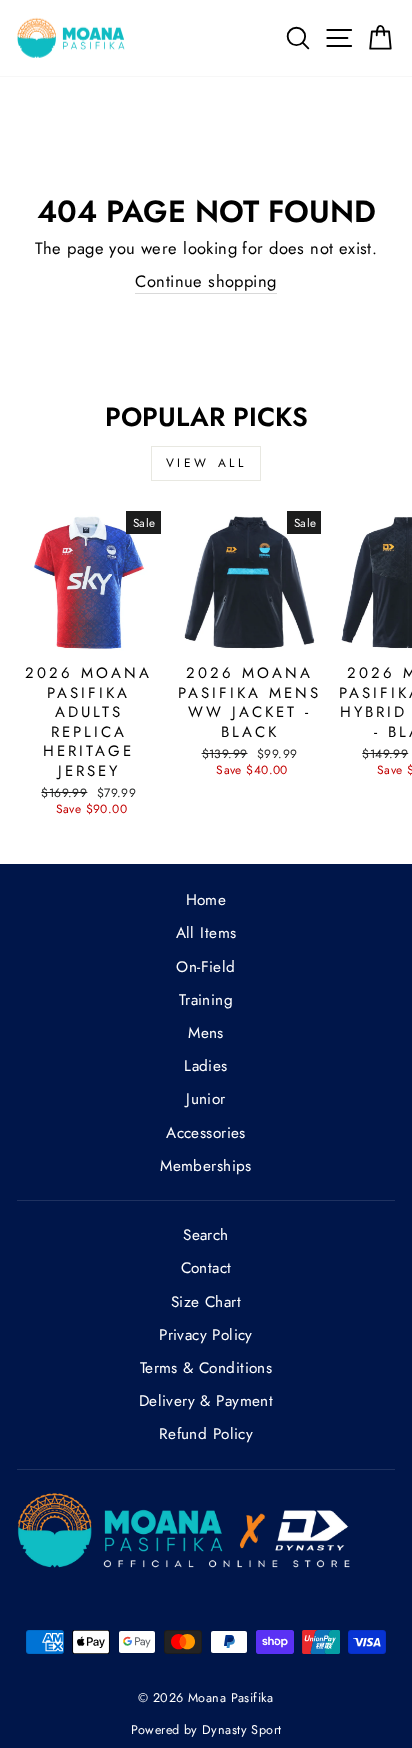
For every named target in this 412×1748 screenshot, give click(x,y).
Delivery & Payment (206, 1401)
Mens (206, 1033)
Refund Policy (206, 1434)
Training (206, 1000)
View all (206, 463)
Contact (206, 1268)
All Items (206, 933)
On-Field (205, 967)
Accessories (206, 1133)
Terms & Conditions (206, 1368)
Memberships (206, 1166)
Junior (205, 1099)
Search (205, 1235)
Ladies (205, 1066)
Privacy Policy (206, 1335)
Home (206, 900)
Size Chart (206, 1302)
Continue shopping (205, 281)
